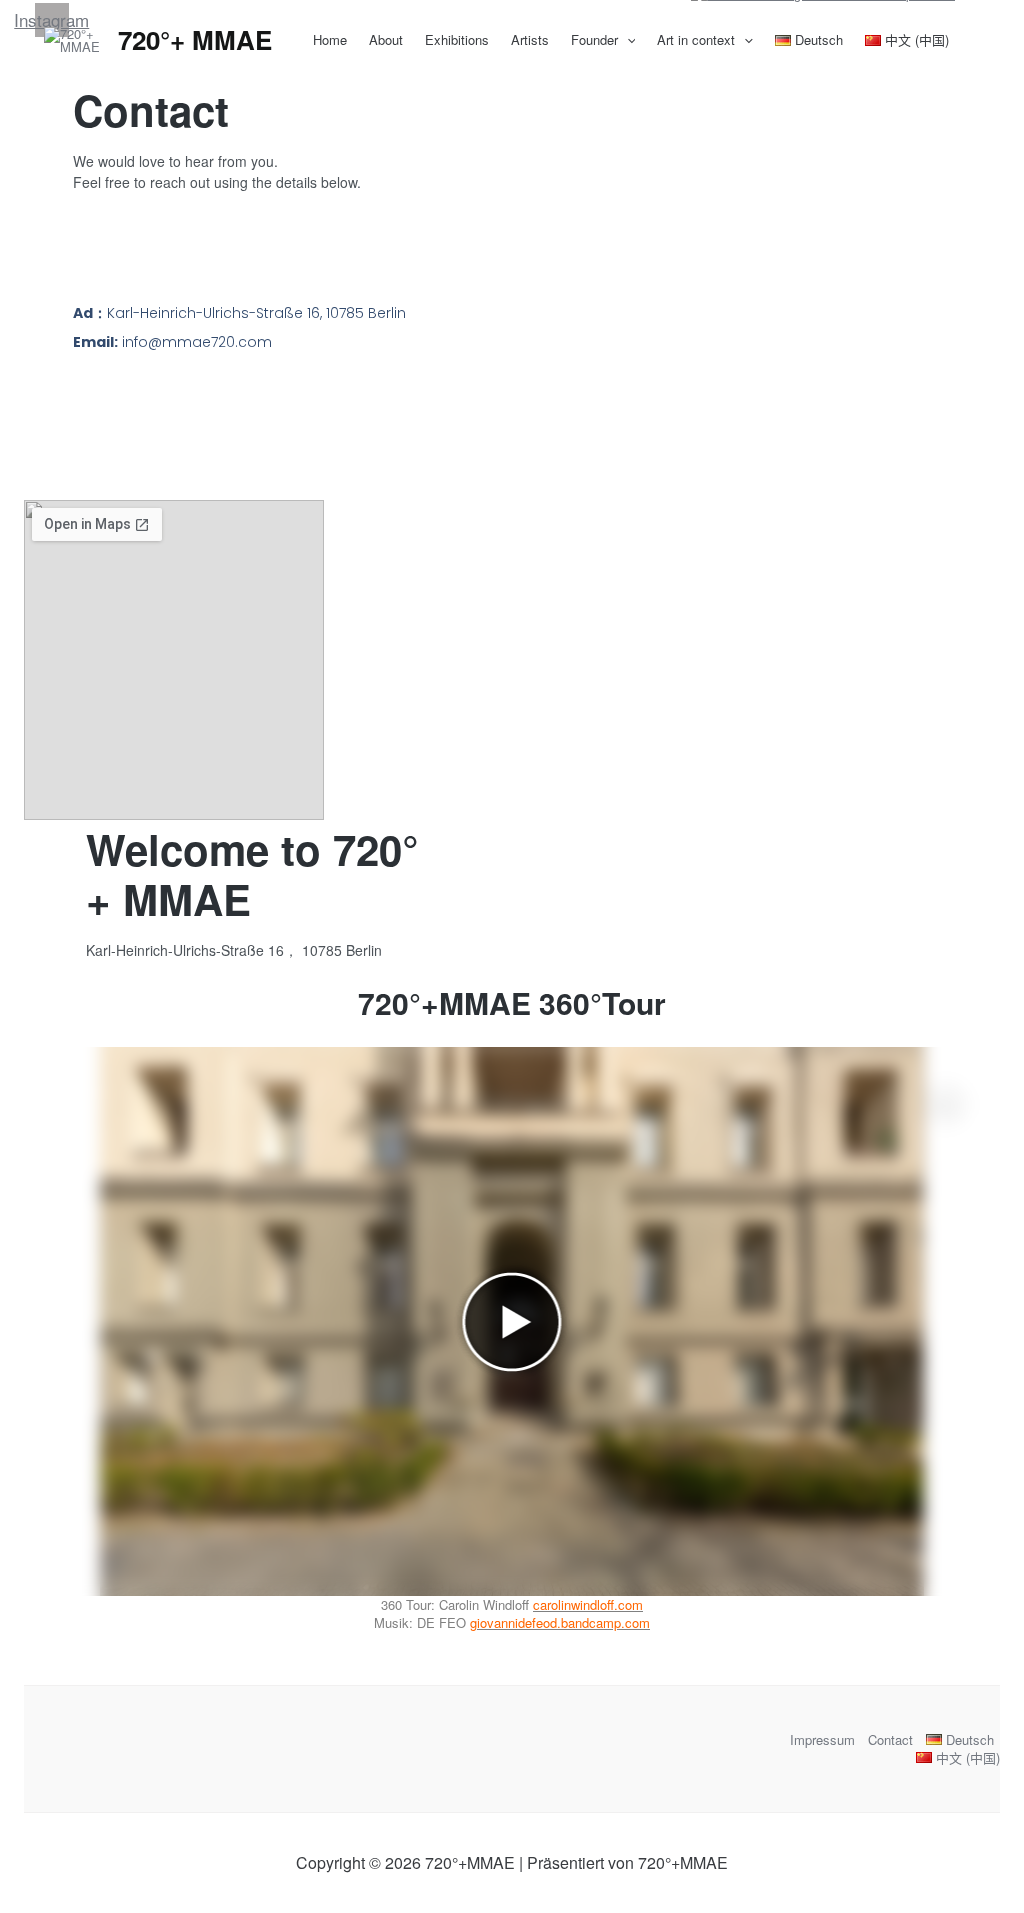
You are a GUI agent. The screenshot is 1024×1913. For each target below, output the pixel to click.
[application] (627, 40)
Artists (530, 39)
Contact (890, 1740)
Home (330, 39)
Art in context (696, 39)
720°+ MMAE (195, 39)
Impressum (822, 1740)
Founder (594, 39)
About (386, 39)
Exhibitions (457, 39)
